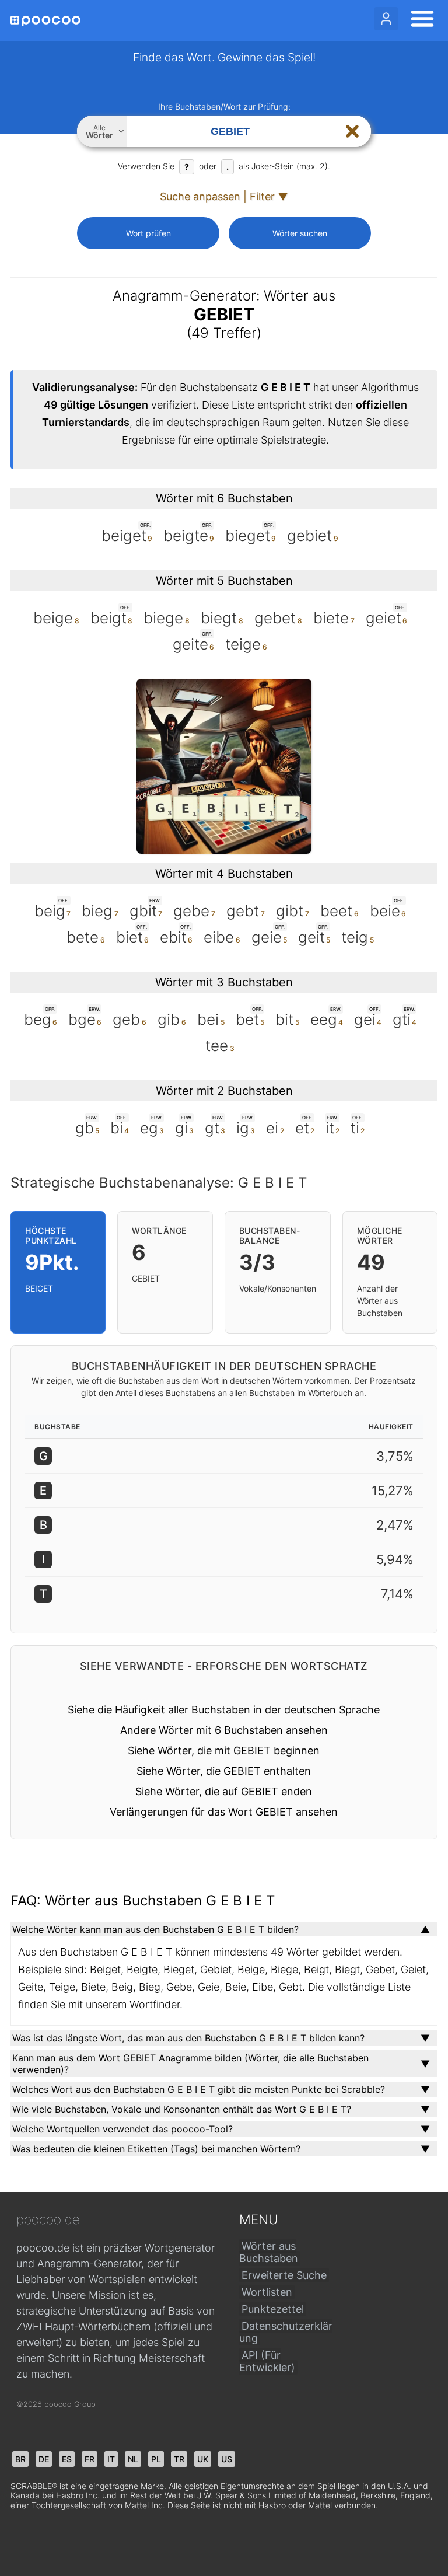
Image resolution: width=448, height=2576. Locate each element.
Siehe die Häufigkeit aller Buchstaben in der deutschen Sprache (224, 1710)
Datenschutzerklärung (286, 2332)
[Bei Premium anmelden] (386, 19)
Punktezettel (273, 2309)
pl (156, 2459)
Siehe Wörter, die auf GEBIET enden (224, 1791)
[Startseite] (45, 21)
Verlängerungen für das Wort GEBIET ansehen (224, 1812)
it (111, 2459)
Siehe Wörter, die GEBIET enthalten (224, 1771)
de (44, 2459)
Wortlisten (267, 2292)
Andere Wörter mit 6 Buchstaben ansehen (224, 1730)
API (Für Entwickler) (267, 2361)
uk (203, 2459)
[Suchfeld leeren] (352, 131)
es (67, 2459)
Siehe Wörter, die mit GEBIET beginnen (224, 1751)
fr (90, 2459)
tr (179, 2459)
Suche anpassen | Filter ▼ (224, 196)
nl (133, 2459)
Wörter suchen (300, 233)
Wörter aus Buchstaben (269, 2252)
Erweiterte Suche (284, 2275)
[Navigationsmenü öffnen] (419, 20)
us (227, 2459)
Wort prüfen (148, 233)
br (20, 2459)
